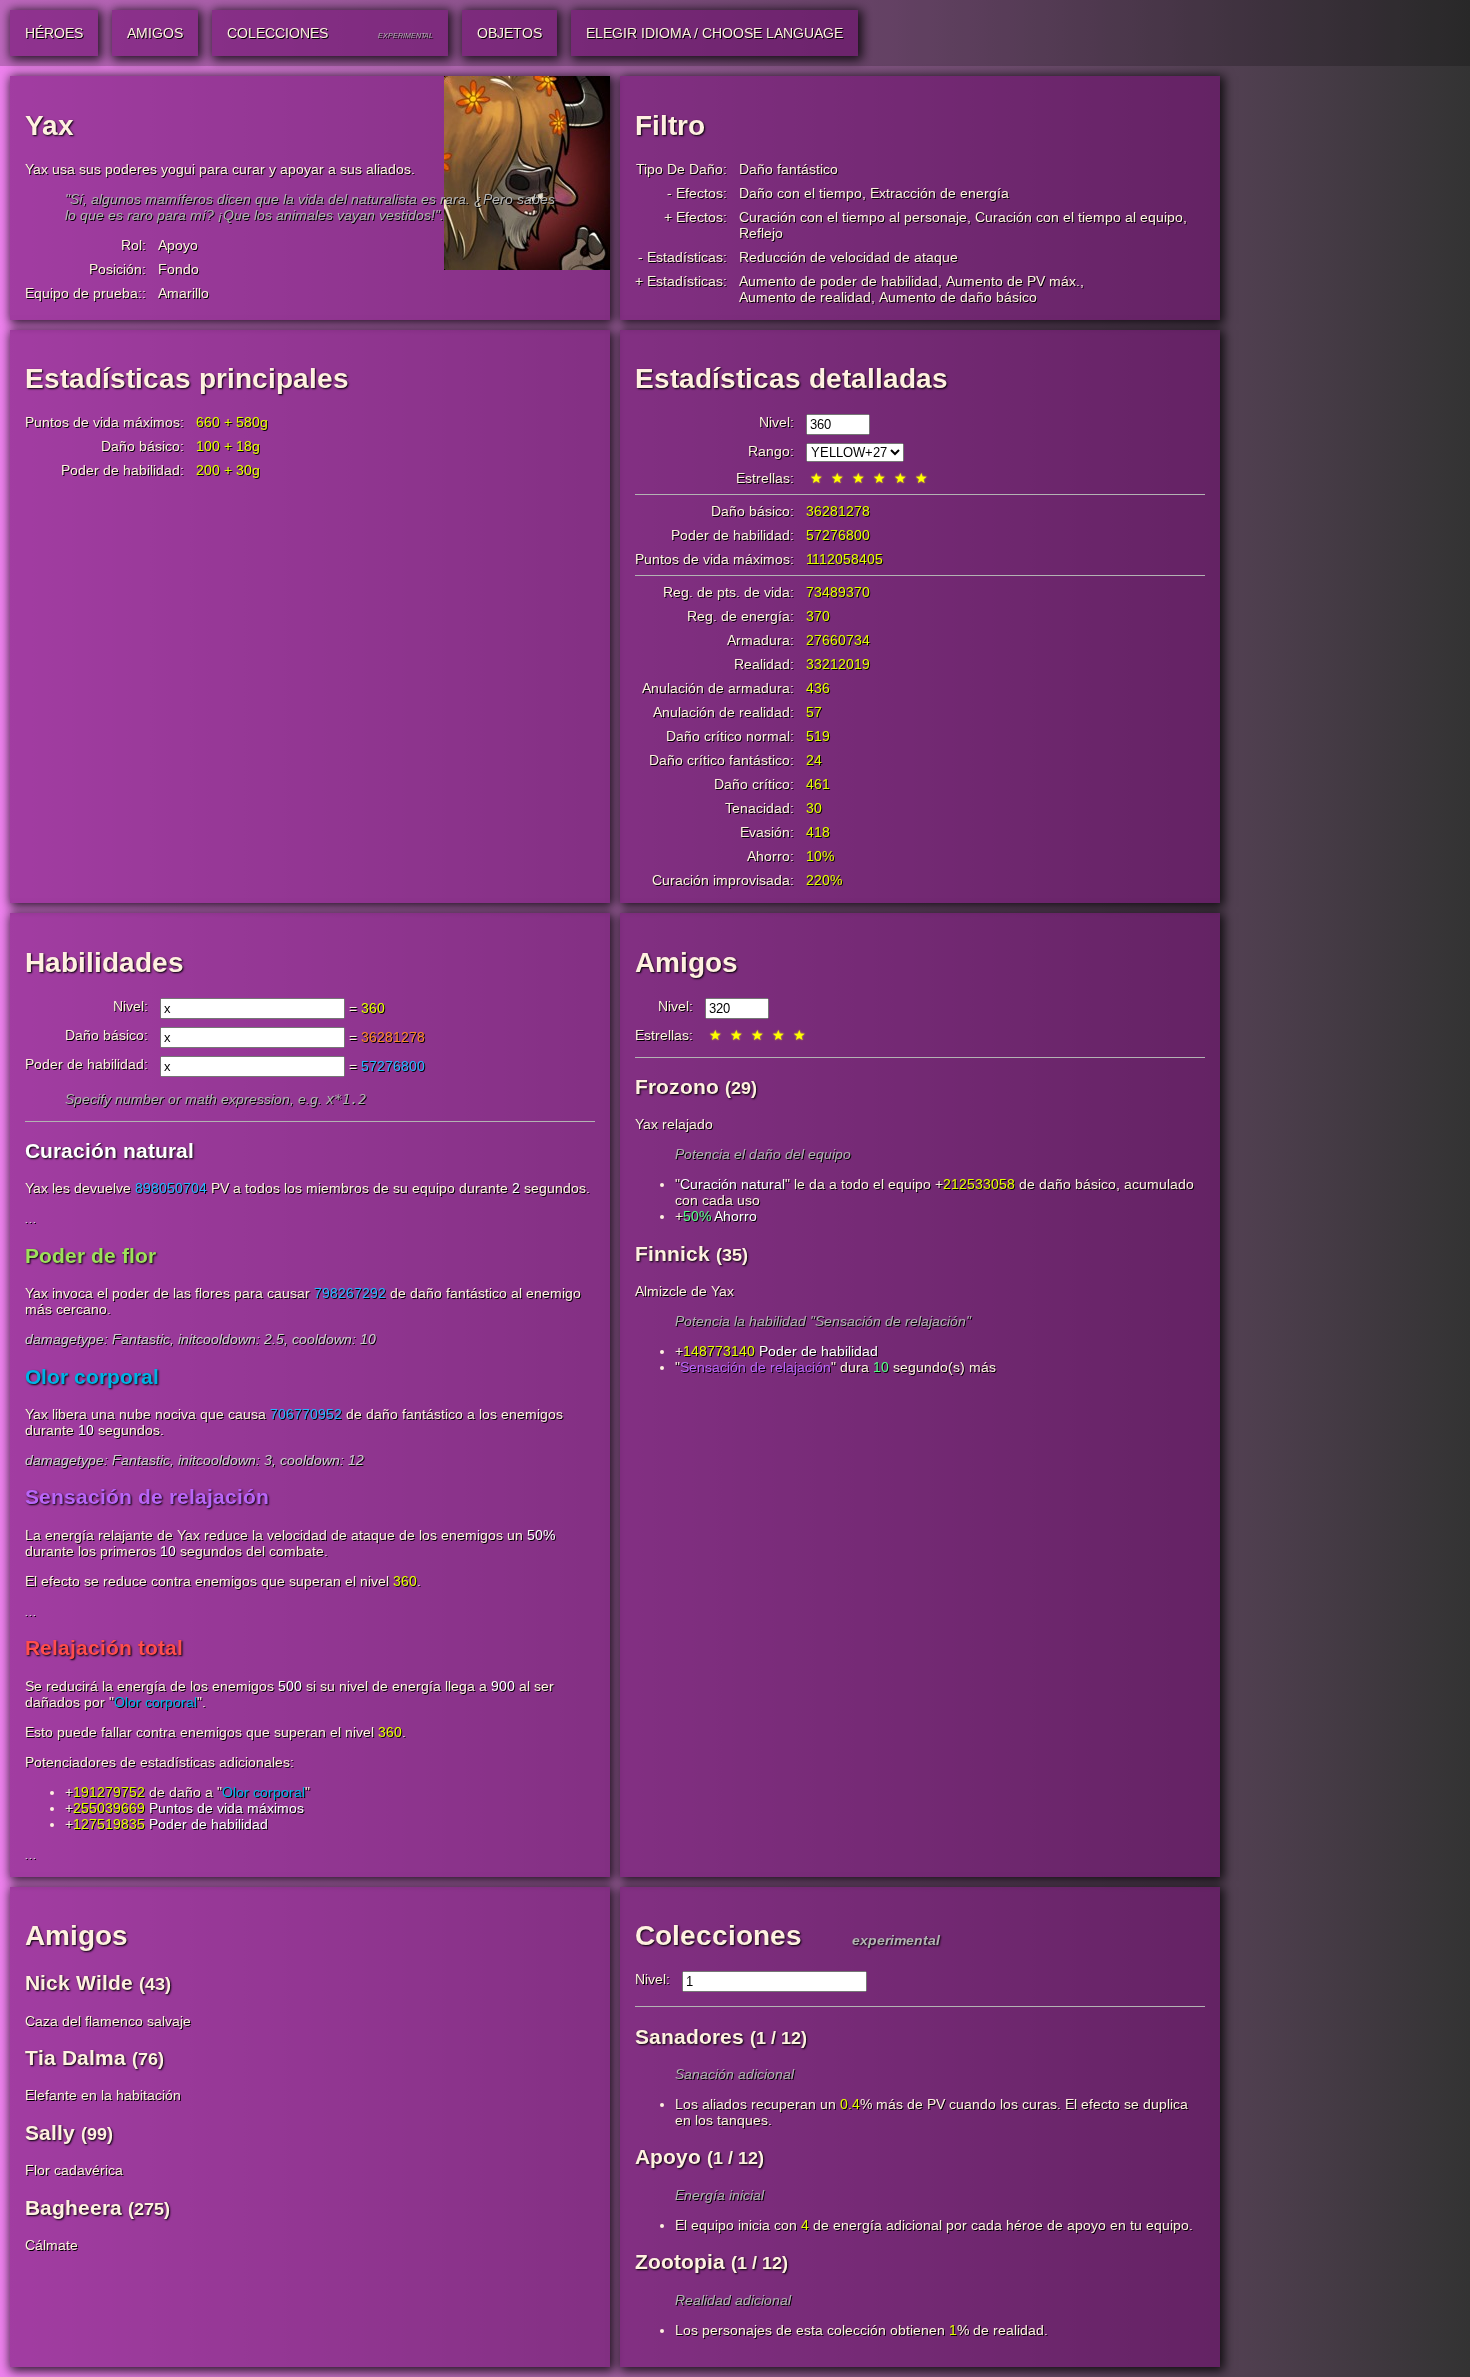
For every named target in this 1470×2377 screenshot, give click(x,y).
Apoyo (178, 245)
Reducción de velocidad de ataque (848, 257)
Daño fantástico (788, 169)
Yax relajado (674, 1124)
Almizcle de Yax (684, 1291)
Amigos (686, 962)
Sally (50, 2132)
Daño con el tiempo (800, 193)
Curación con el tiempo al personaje (853, 217)
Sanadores (689, 2036)
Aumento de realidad (805, 297)
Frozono (677, 1086)
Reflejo (761, 233)
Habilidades (104, 962)
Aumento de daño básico (958, 297)
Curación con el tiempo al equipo (1079, 217)
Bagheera (73, 2207)
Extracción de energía (939, 193)
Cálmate (51, 2245)
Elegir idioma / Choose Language (714, 33)
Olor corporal (155, 1702)
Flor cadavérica (74, 2170)
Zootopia (680, 2261)
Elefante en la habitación (103, 2095)
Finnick (672, 1253)
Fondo (178, 269)
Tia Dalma (75, 2057)
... (31, 1218)
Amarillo (183, 293)
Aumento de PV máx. (1013, 281)
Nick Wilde (79, 1982)
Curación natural (732, 1184)
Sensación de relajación (755, 1367)
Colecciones (718, 1935)
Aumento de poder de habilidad (838, 281)
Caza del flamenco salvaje (108, 2021)
